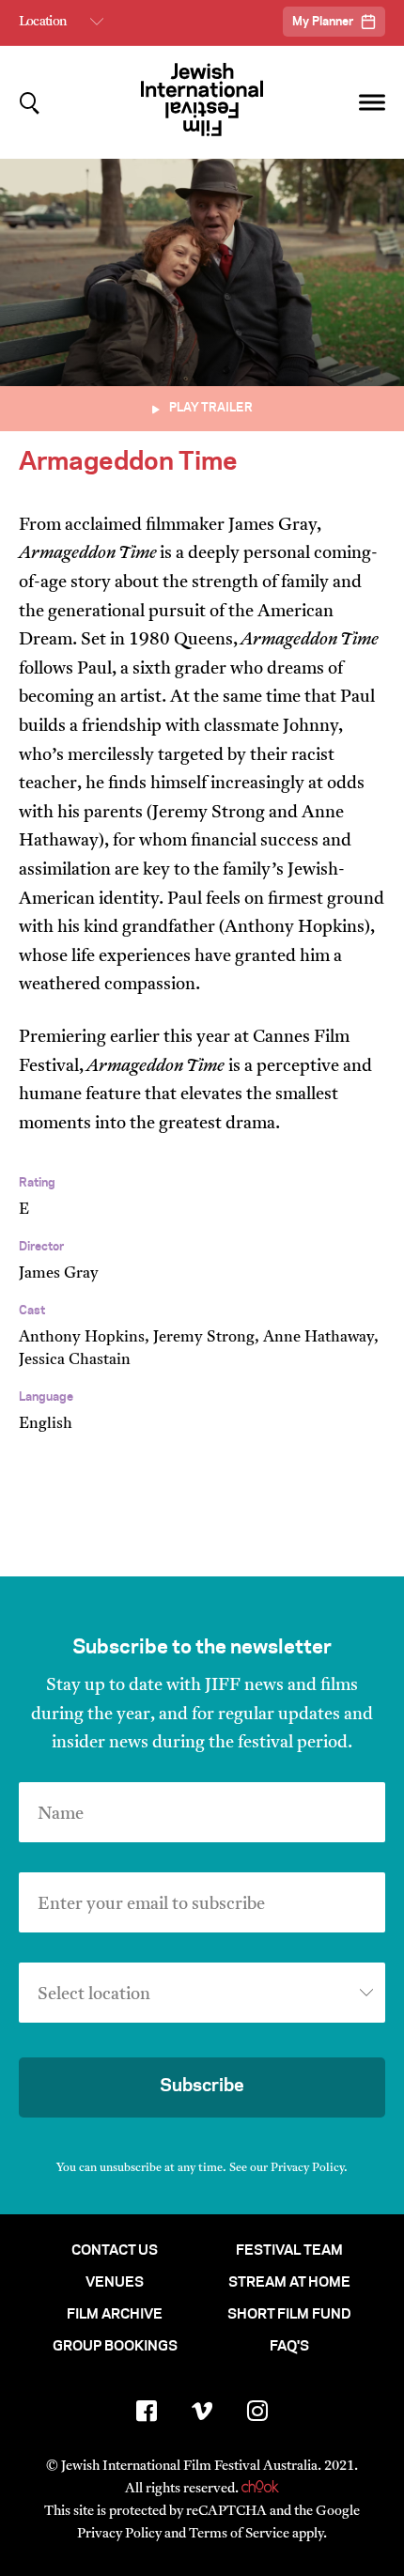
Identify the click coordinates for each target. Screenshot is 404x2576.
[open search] (30, 103)
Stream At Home (289, 2283)
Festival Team (289, 2251)
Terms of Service (239, 2534)
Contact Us (115, 2251)
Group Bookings (115, 2347)
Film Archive (115, 2315)
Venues (115, 2283)
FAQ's (289, 2347)
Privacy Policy (307, 2168)
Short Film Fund (289, 2315)
